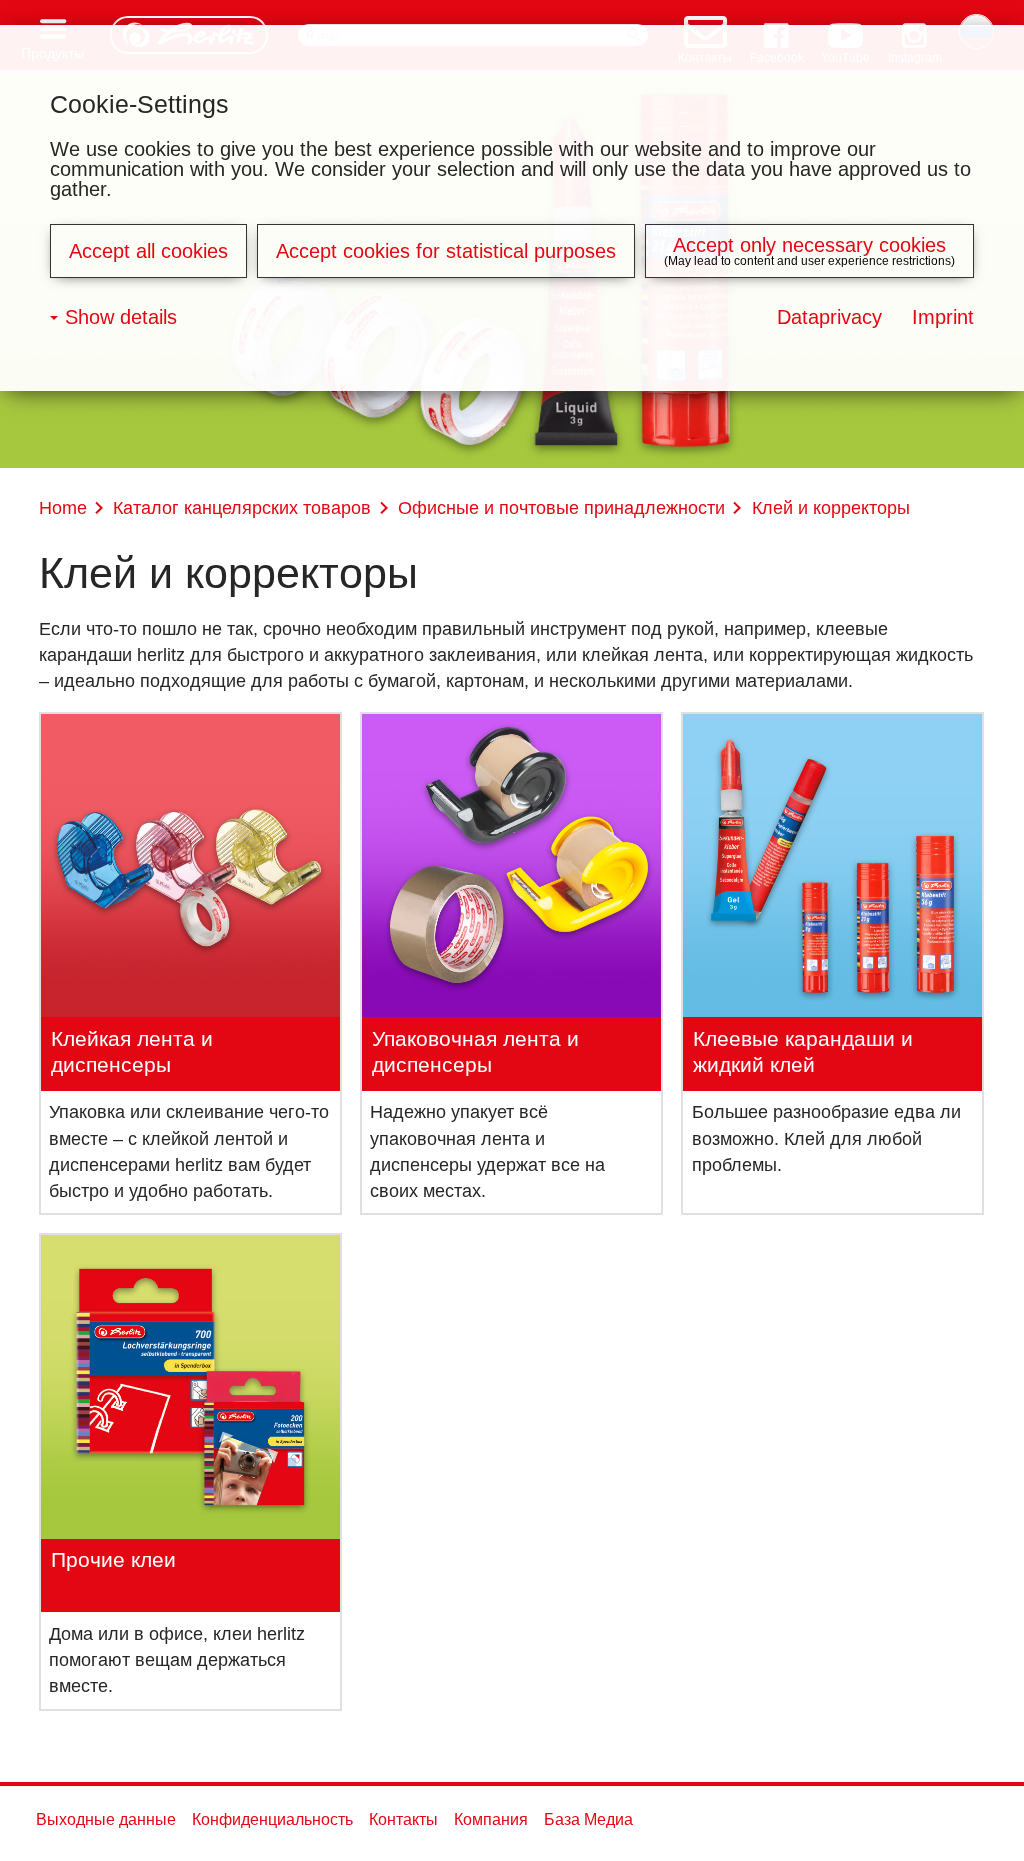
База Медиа (588, 1819)
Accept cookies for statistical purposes (446, 251)
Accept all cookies (148, 251)
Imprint (943, 317)
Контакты (403, 1819)
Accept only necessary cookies (809, 245)
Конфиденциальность (272, 1819)
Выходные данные (106, 1819)
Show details (121, 317)
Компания (491, 1819)
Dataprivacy (829, 317)
